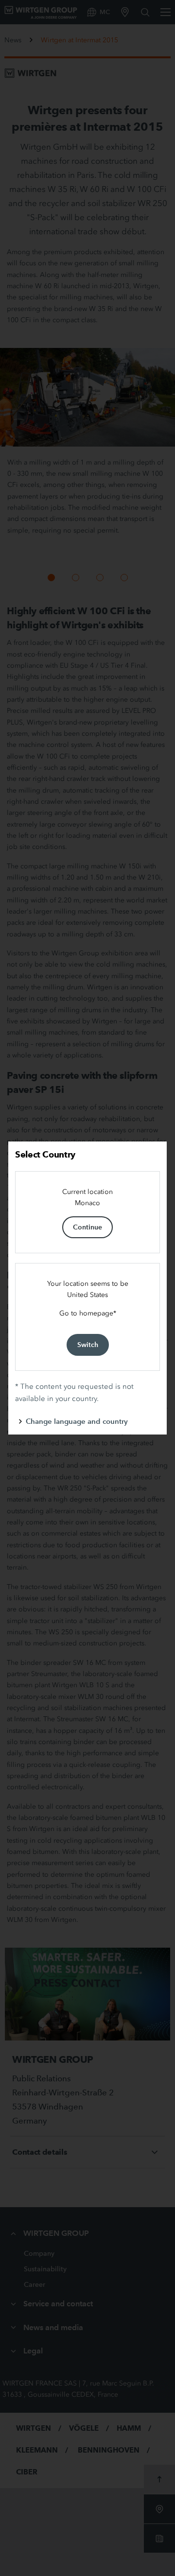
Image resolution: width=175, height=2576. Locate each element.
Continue (87, 1227)
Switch (88, 1345)
